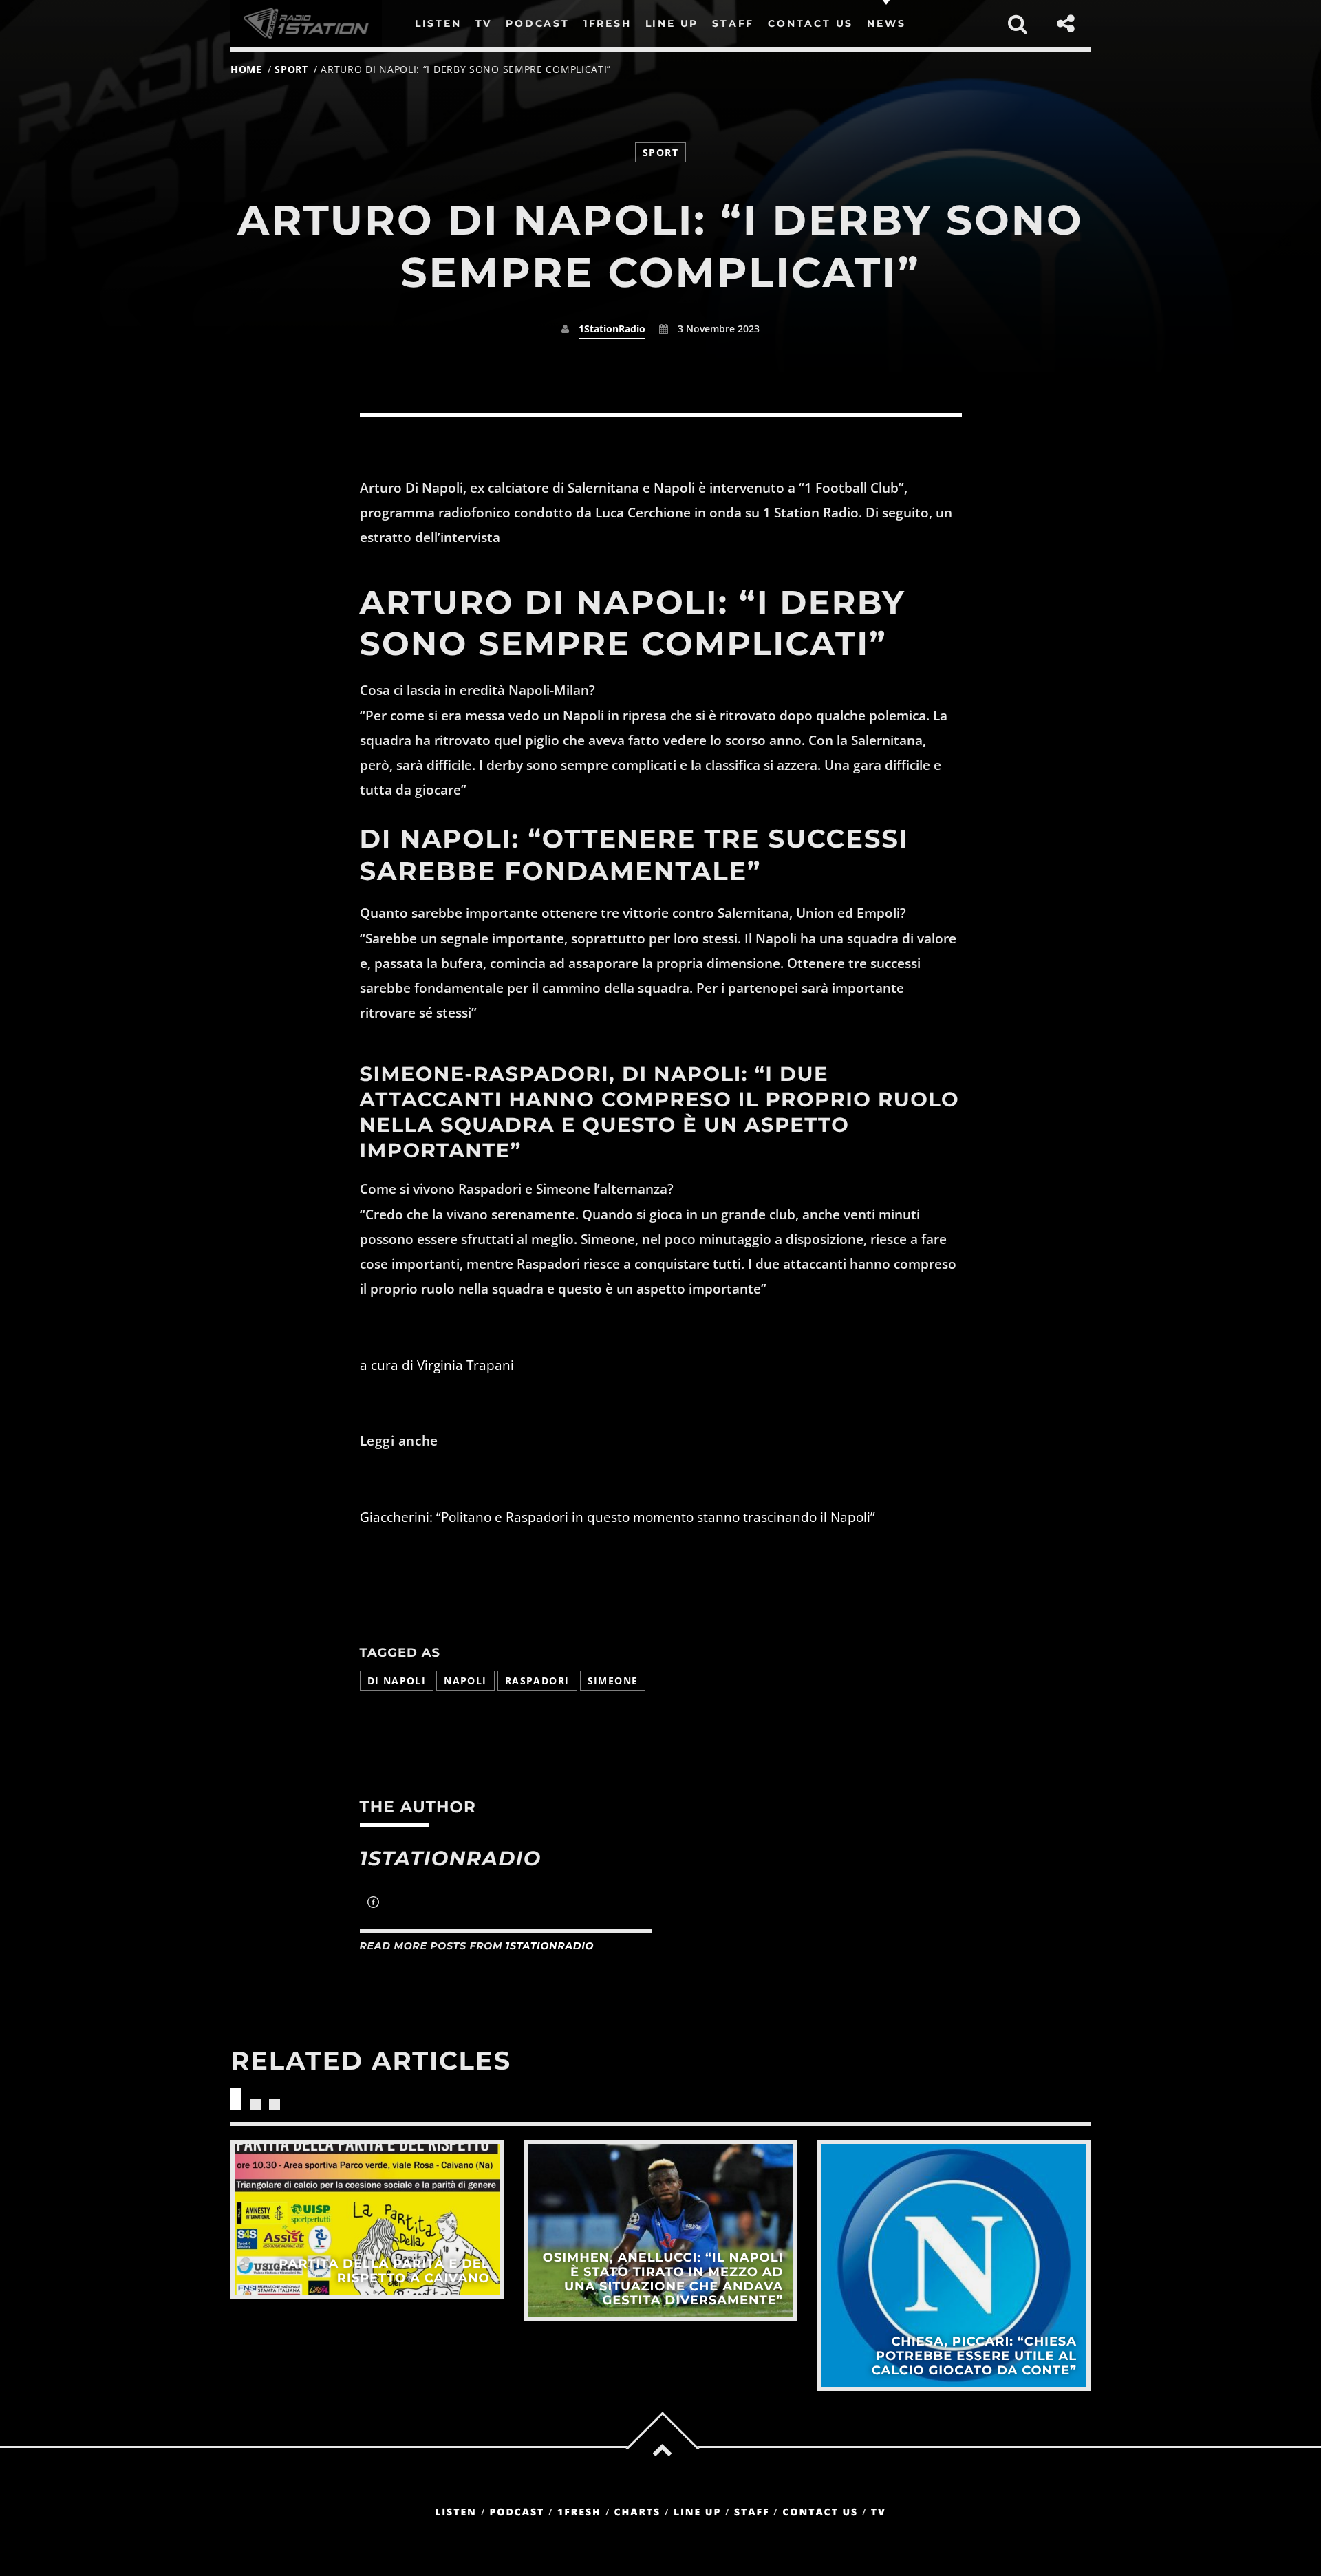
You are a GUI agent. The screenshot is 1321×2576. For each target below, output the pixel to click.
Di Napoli (397, 1681)
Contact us (820, 2512)
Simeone (613, 1681)
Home (246, 69)
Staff (752, 2512)
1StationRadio (612, 329)
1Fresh (579, 2512)
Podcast (517, 2512)
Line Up (697, 2512)
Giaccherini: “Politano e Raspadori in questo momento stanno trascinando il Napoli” (617, 1517)
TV (879, 2512)
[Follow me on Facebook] (373, 1904)
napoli (465, 1681)
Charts (637, 2512)
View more (367, 2219)
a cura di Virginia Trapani (437, 1365)
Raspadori (537, 1681)
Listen (456, 2512)
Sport (291, 69)
